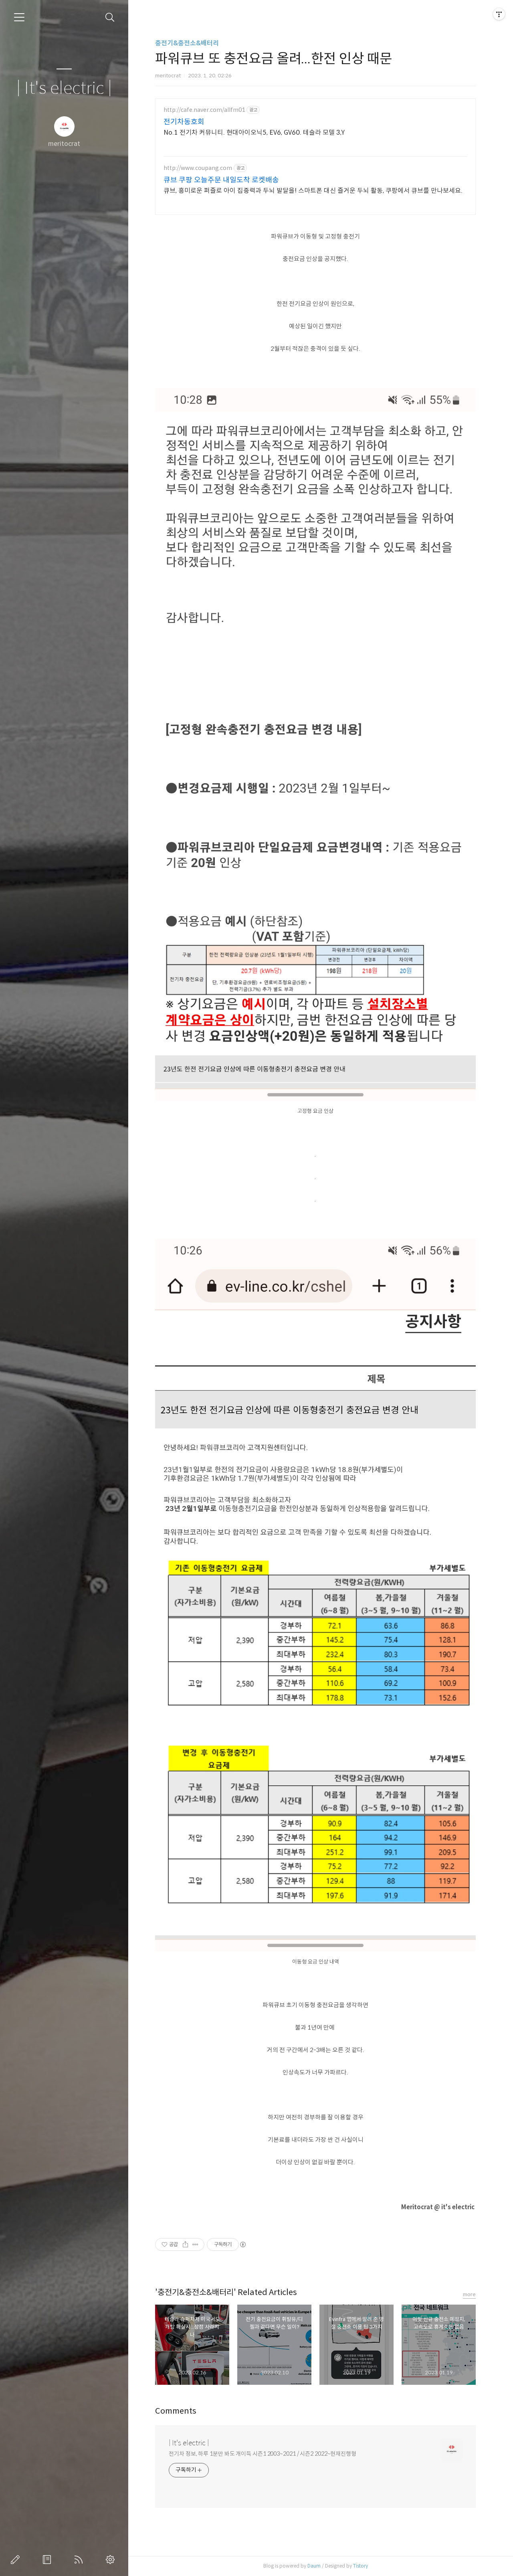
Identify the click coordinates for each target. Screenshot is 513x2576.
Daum (314, 2566)
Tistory (361, 2566)
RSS (80, 2560)
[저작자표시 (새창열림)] (242, 2244)
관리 (112, 2560)
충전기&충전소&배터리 (187, 43)
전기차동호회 (184, 122)
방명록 (48, 2560)
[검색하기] (110, 17)
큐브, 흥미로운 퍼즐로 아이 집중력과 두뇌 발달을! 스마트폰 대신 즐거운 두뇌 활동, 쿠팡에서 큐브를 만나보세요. (313, 191)
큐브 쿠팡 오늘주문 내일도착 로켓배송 (221, 180)
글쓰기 (17, 2560)
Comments (176, 2411)
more (469, 2294)
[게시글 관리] (195, 2244)
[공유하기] (185, 2244)
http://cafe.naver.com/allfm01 (204, 110)
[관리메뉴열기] (499, 14)
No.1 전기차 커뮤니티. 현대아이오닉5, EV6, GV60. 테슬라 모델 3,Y (254, 132)
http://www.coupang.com (198, 168)
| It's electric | (64, 88)
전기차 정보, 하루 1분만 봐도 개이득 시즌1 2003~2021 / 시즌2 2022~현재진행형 (263, 2454)
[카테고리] (19, 17)
